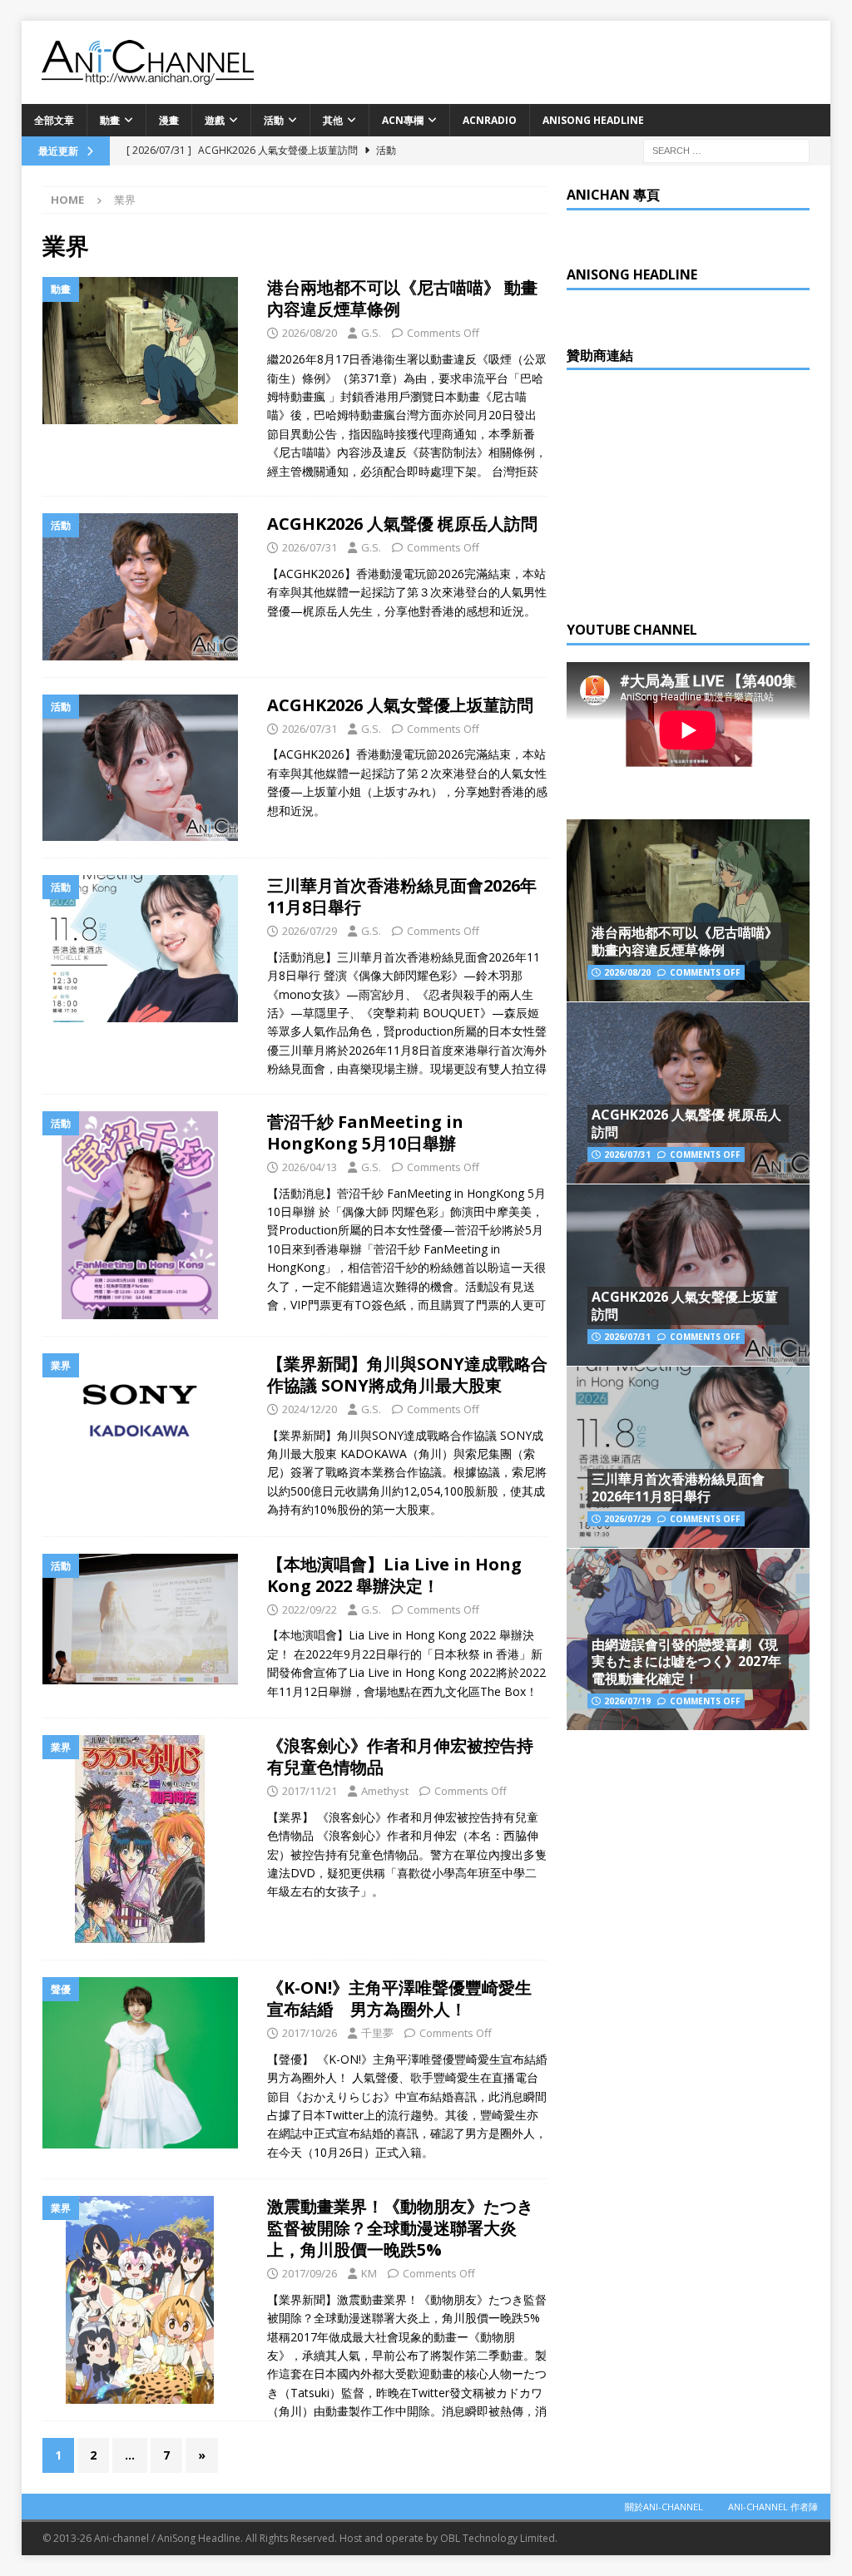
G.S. (371, 333)
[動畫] (146, 350)
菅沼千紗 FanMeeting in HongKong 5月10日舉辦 (365, 1132)
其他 (333, 120)
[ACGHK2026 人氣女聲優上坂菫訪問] (688, 1275)
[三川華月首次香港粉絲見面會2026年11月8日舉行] (688, 1457)
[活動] (146, 586)
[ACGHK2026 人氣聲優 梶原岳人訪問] (688, 1093)
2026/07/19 (627, 1701)
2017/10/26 (310, 2033)
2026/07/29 (310, 931)
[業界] (146, 1408)
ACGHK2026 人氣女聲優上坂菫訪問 (400, 705)
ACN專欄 (403, 120)
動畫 (110, 120)
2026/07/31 (310, 547)
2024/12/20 (310, 1409)
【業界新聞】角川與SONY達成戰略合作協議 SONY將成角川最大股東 (407, 1375)
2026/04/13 (310, 1167)
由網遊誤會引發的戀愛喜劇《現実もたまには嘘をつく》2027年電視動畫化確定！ (686, 1662)
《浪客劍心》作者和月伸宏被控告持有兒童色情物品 (400, 1756)
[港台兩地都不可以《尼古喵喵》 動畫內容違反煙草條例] (688, 910)
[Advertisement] (691, 491)
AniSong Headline (593, 120)
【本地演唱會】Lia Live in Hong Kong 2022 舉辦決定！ (394, 1575)
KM (369, 2273)
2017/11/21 (310, 1791)
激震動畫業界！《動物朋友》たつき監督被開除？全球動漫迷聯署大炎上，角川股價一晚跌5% (400, 2228)
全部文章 (54, 120)
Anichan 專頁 (613, 195)
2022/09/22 (310, 1609)
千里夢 (377, 2033)
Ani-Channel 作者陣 (773, 2507)
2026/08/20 (310, 333)
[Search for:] (726, 149)
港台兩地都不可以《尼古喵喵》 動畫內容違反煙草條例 (402, 298)
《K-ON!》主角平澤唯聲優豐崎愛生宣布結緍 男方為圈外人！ (399, 1998)
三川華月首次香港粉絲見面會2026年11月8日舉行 (402, 896)
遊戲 (215, 120)
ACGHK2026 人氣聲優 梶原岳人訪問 (402, 524)
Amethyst (385, 1791)
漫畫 (169, 120)
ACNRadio (490, 120)
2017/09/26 (310, 2273)
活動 (274, 120)
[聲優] (146, 2063)
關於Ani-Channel (664, 2507)
